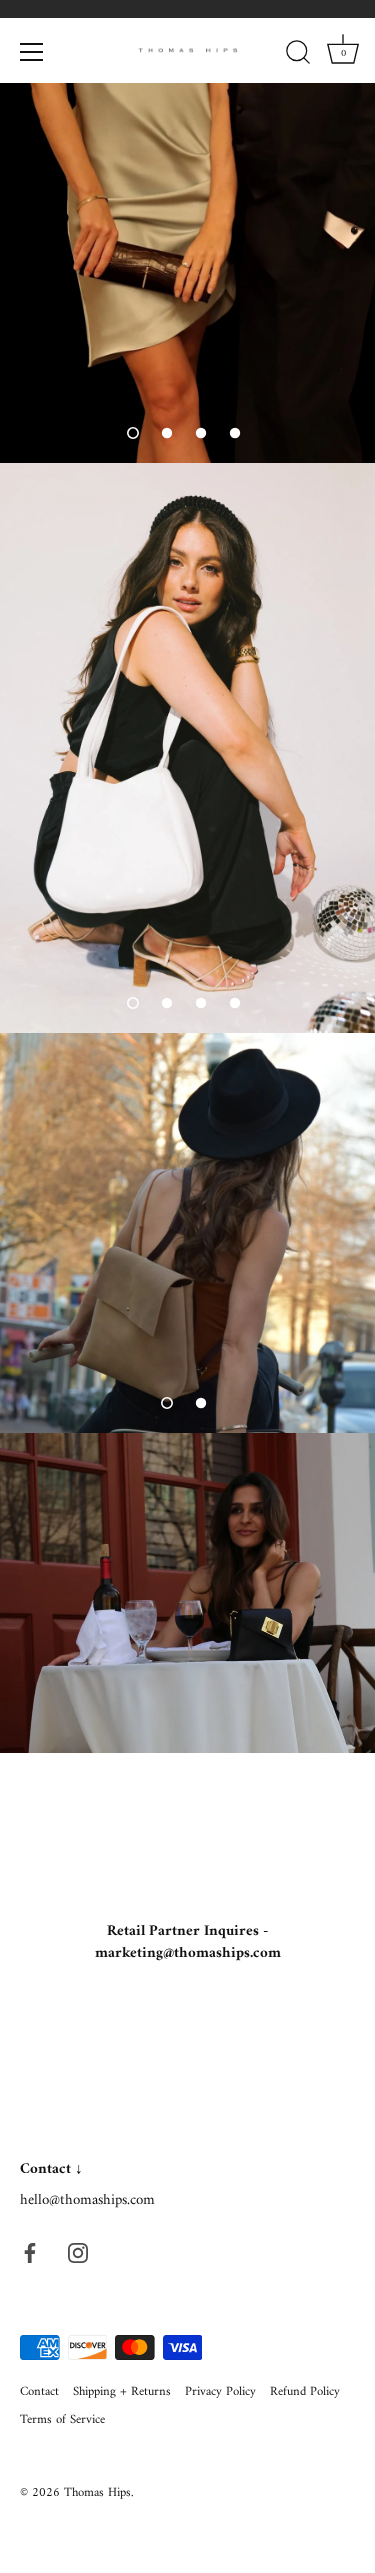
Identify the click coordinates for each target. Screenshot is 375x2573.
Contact (39, 2392)
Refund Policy (305, 2392)
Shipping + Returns (122, 2392)
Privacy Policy (220, 2392)
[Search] (298, 55)
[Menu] (32, 52)
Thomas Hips (97, 2493)
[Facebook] (30, 2252)
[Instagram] (78, 2252)
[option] (187, 273)
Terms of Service (62, 2420)
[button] (133, 433)
